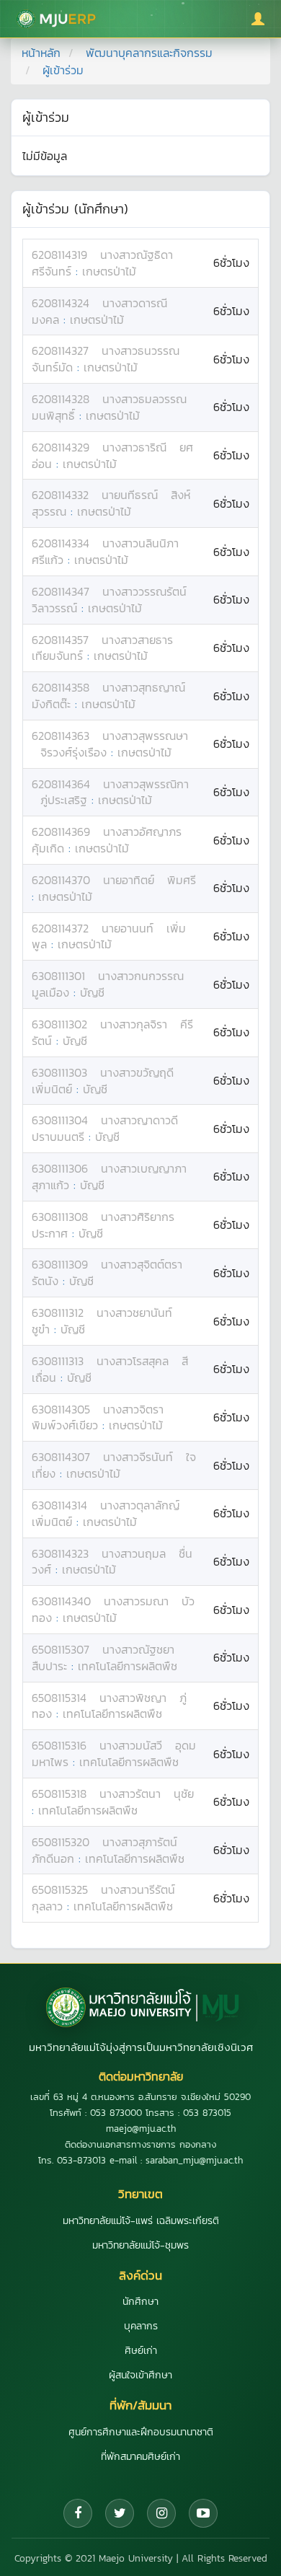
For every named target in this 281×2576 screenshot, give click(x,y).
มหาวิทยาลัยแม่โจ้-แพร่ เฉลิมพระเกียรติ (141, 2221)
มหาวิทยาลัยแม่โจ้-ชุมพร (140, 2245)
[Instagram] (161, 2513)
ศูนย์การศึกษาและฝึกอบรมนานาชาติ (141, 2432)
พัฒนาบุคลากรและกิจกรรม (149, 53)
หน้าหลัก (41, 53)
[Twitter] (120, 2513)
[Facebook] (78, 2513)
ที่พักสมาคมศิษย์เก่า (140, 2457)
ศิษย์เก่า (141, 2351)
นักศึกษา (140, 2302)
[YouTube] (203, 2513)
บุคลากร (141, 2326)
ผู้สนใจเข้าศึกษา (140, 2375)
